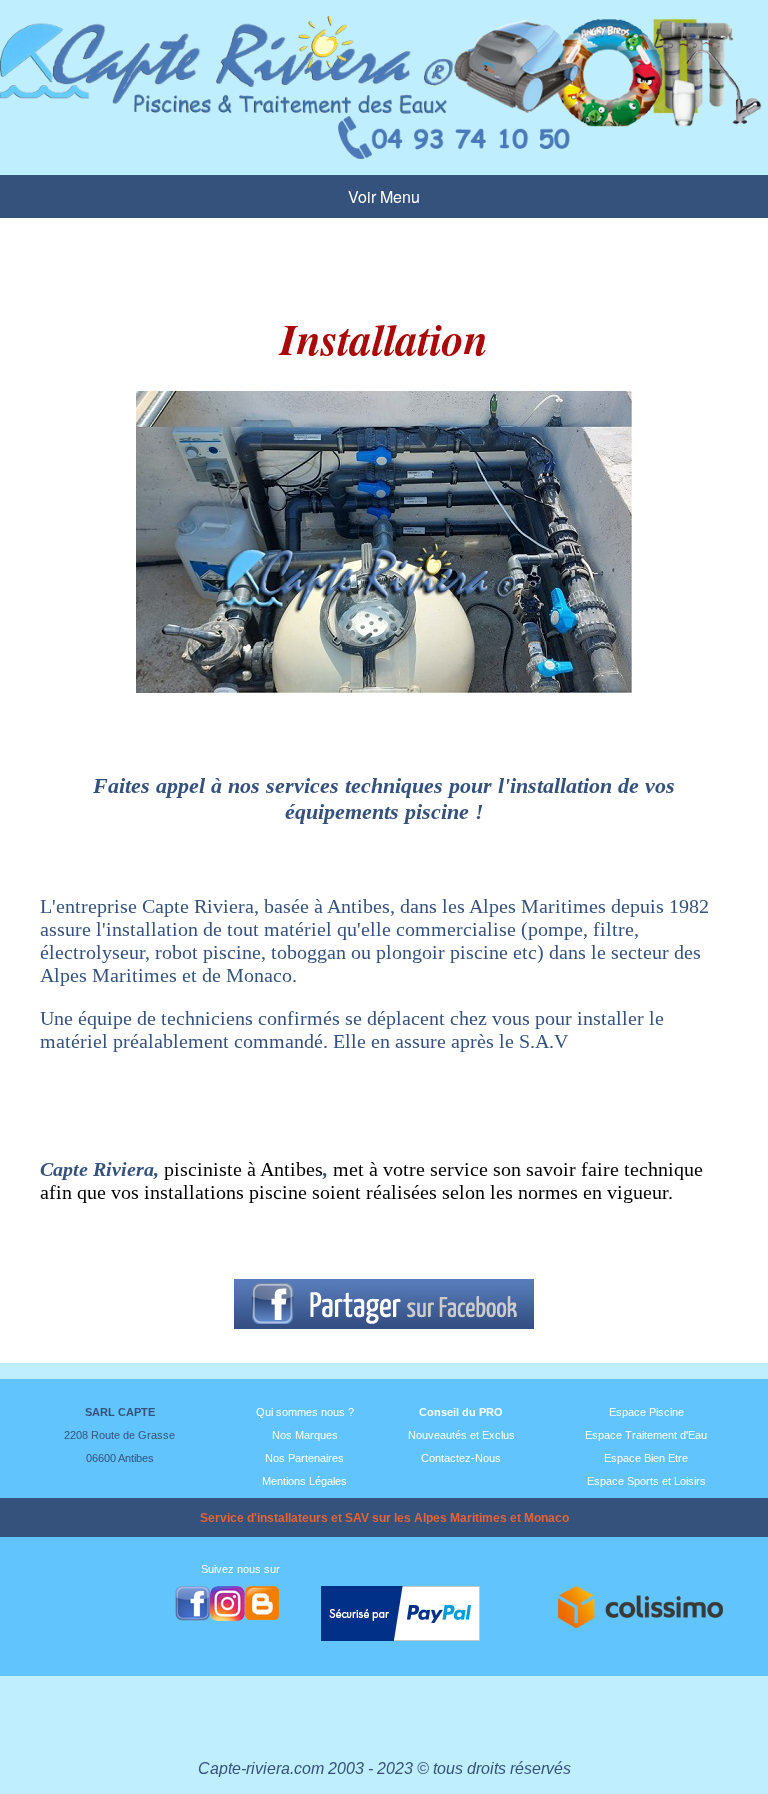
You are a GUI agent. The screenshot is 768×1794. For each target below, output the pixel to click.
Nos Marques (305, 1435)
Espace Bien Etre (646, 1458)
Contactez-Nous (461, 1458)
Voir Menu (384, 196)
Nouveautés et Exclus (461, 1435)
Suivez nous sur (240, 1569)
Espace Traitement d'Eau (646, 1435)
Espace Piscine (646, 1412)
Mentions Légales (304, 1481)
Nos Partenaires (304, 1458)
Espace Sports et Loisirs (646, 1481)
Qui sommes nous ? (305, 1412)
